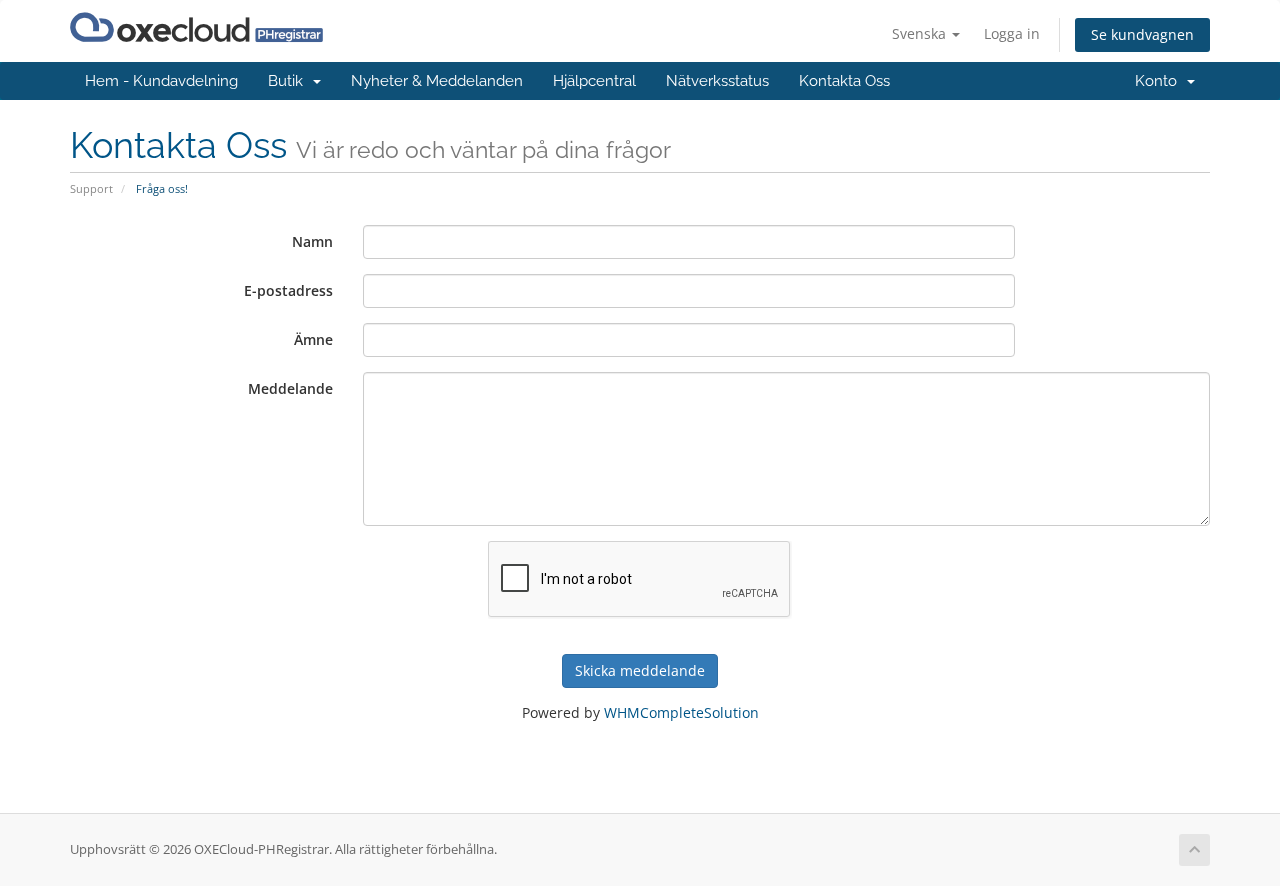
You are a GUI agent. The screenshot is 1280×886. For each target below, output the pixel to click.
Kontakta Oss (844, 81)
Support (91, 188)
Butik (289, 81)
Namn (312, 241)
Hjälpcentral (594, 81)
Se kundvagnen (1142, 34)
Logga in (1012, 33)
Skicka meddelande (640, 670)
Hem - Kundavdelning (161, 81)
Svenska (921, 33)
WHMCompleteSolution (681, 712)
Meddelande (290, 388)
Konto (1160, 81)
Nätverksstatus (717, 81)
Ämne (313, 339)
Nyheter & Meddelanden (437, 81)
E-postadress (288, 290)
